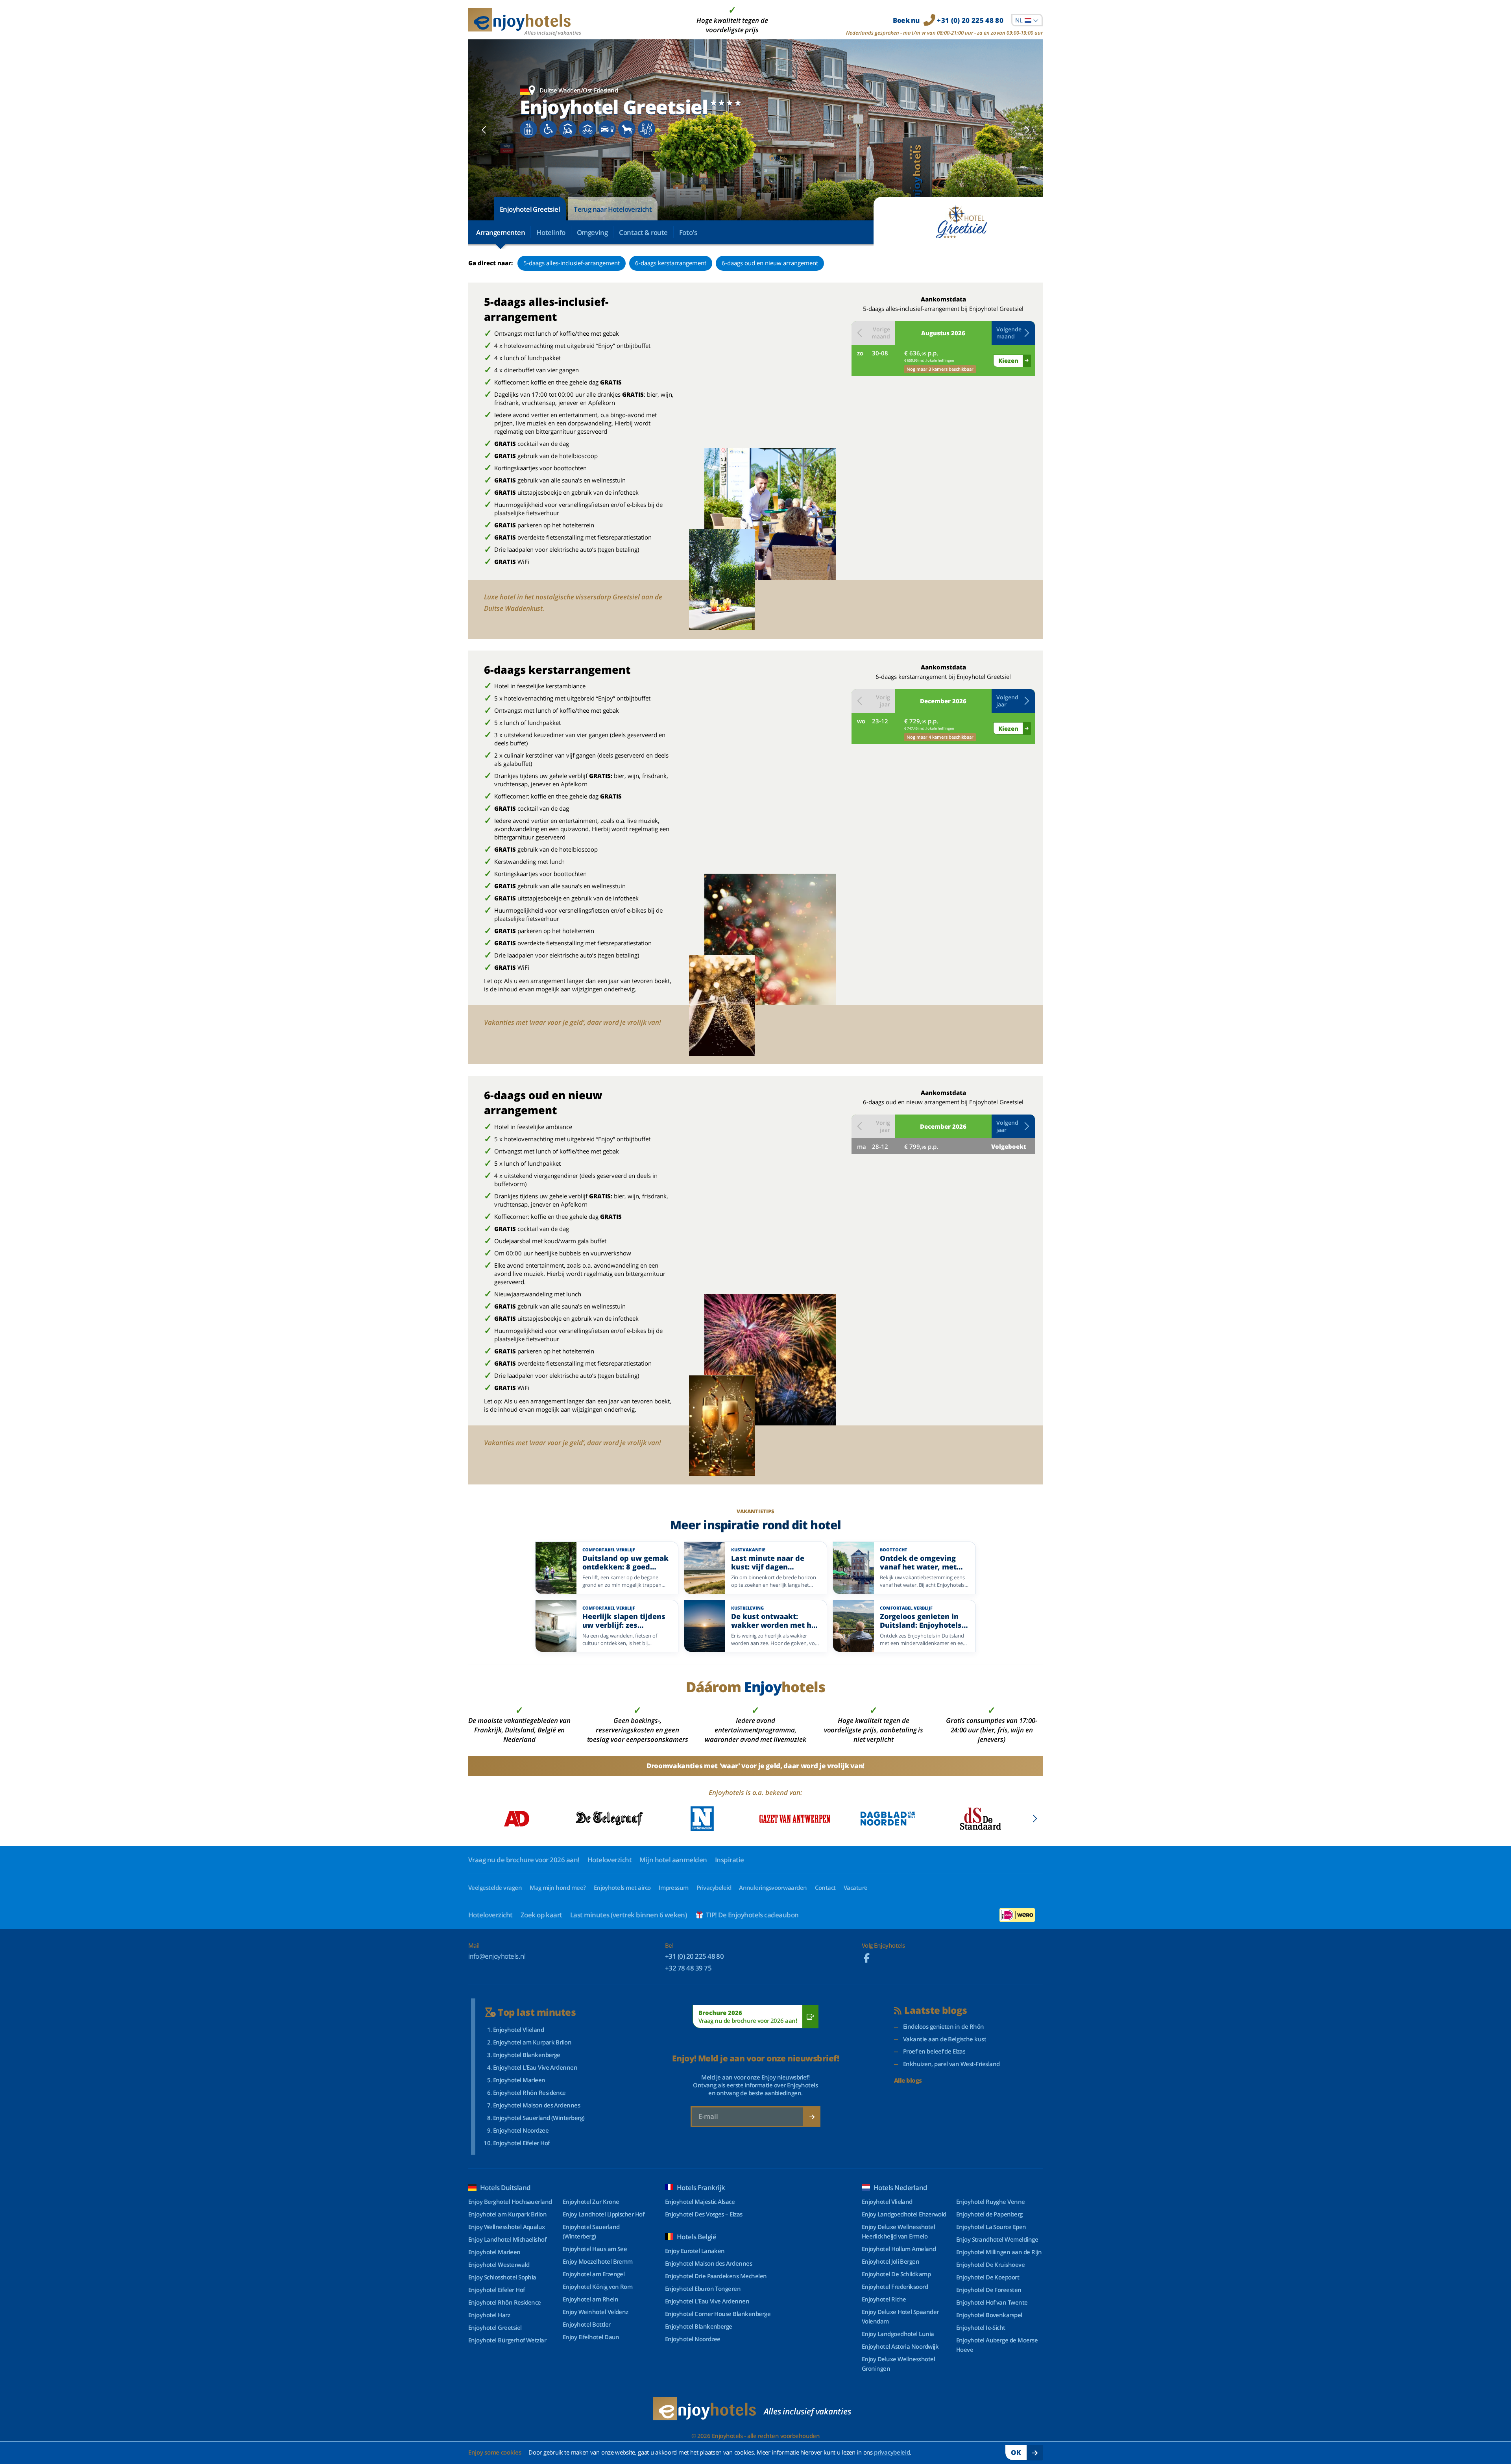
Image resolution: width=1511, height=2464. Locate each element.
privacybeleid (892, 2452)
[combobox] (1027, 20)
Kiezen (1008, 360)
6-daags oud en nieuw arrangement (770, 263)
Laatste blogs (936, 2010)
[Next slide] (1027, 130)
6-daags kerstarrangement (671, 263)
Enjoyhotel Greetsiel (530, 209)
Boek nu (948, 20)
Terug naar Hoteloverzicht (613, 209)
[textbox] (1027, 20)
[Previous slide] (484, 130)
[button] (1013, 333)
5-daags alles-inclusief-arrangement (572, 263)
